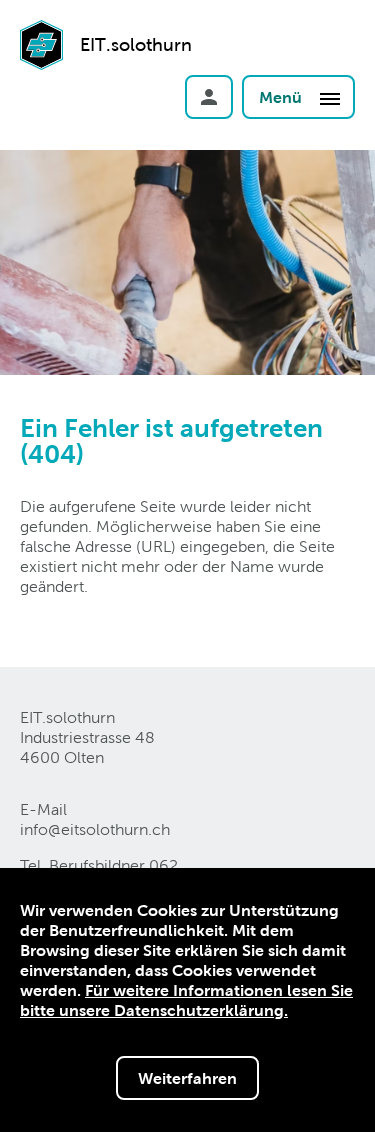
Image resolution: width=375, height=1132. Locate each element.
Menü (282, 97)
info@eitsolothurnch (95, 829)
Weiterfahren (187, 1078)
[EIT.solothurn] (41, 73)
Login (209, 97)
